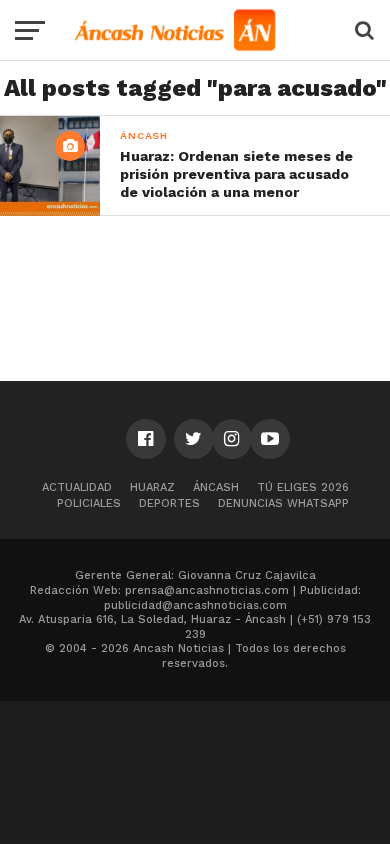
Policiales (89, 503)
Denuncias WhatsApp (283, 503)
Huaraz (152, 487)
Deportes (169, 503)
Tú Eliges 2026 (303, 487)
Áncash (216, 487)
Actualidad (77, 487)
